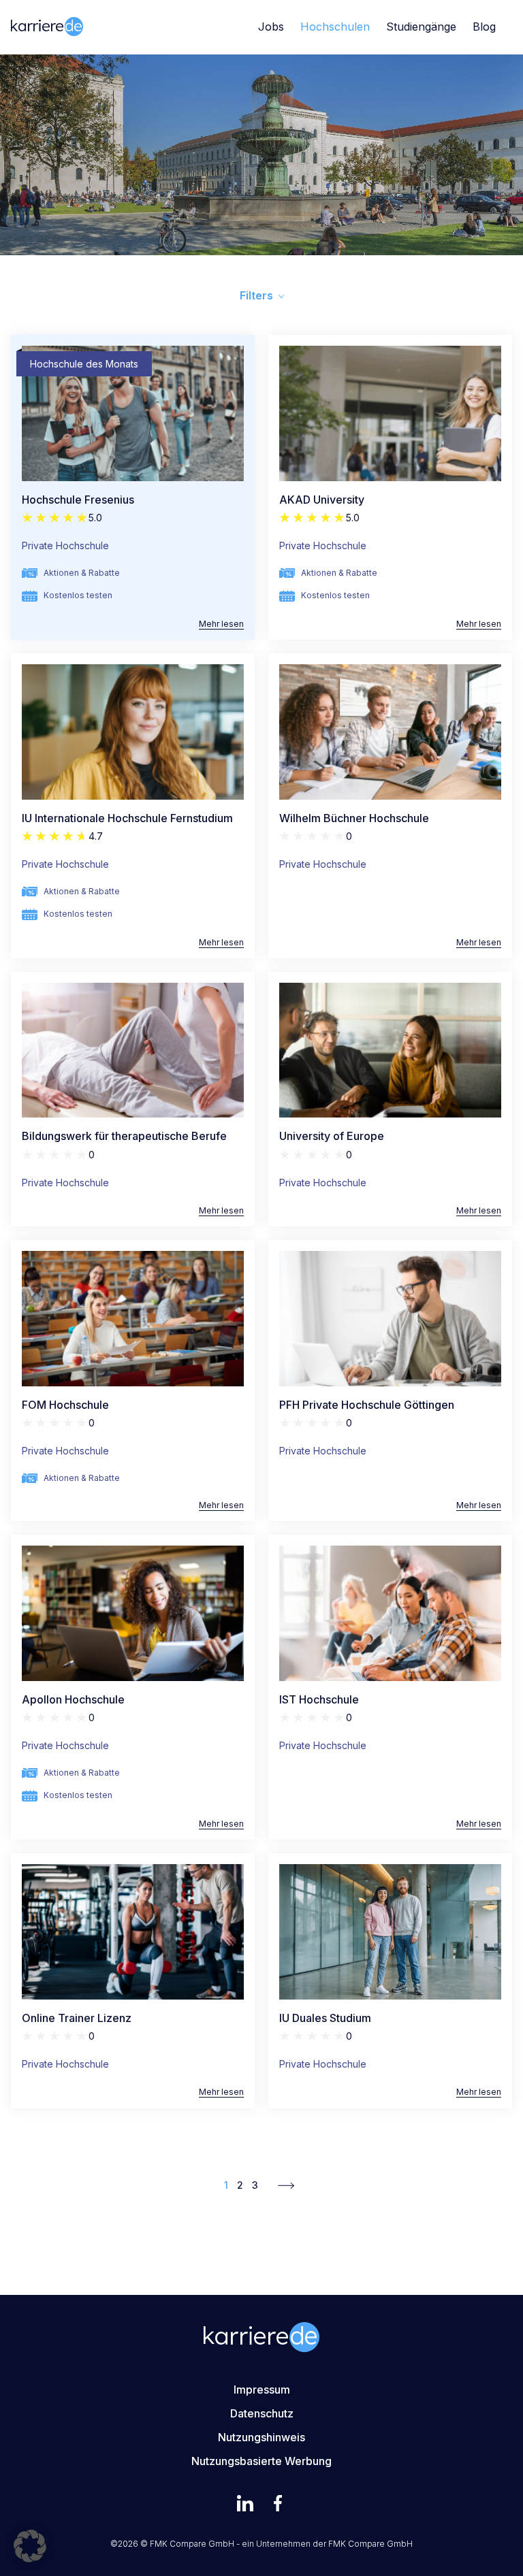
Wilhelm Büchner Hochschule (354, 818)
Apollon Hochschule (73, 1699)
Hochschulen (335, 27)
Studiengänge (421, 27)
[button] (30, 2546)
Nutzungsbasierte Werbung (261, 2461)
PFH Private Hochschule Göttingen (367, 1405)
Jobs (271, 27)
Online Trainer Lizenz (77, 2018)
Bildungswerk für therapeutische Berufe (124, 1136)
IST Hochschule (319, 1699)
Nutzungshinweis (261, 2437)
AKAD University (322, 500)
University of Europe (332, 1136)
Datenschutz (262, 2413)
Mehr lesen (221, 624)
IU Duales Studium (325, 2018)
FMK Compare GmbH (370, 2544)
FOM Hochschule (65, 1405)
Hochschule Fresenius (78, 500)
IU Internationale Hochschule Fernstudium (127, 818)
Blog (484, 27)
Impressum (262, 2390)
